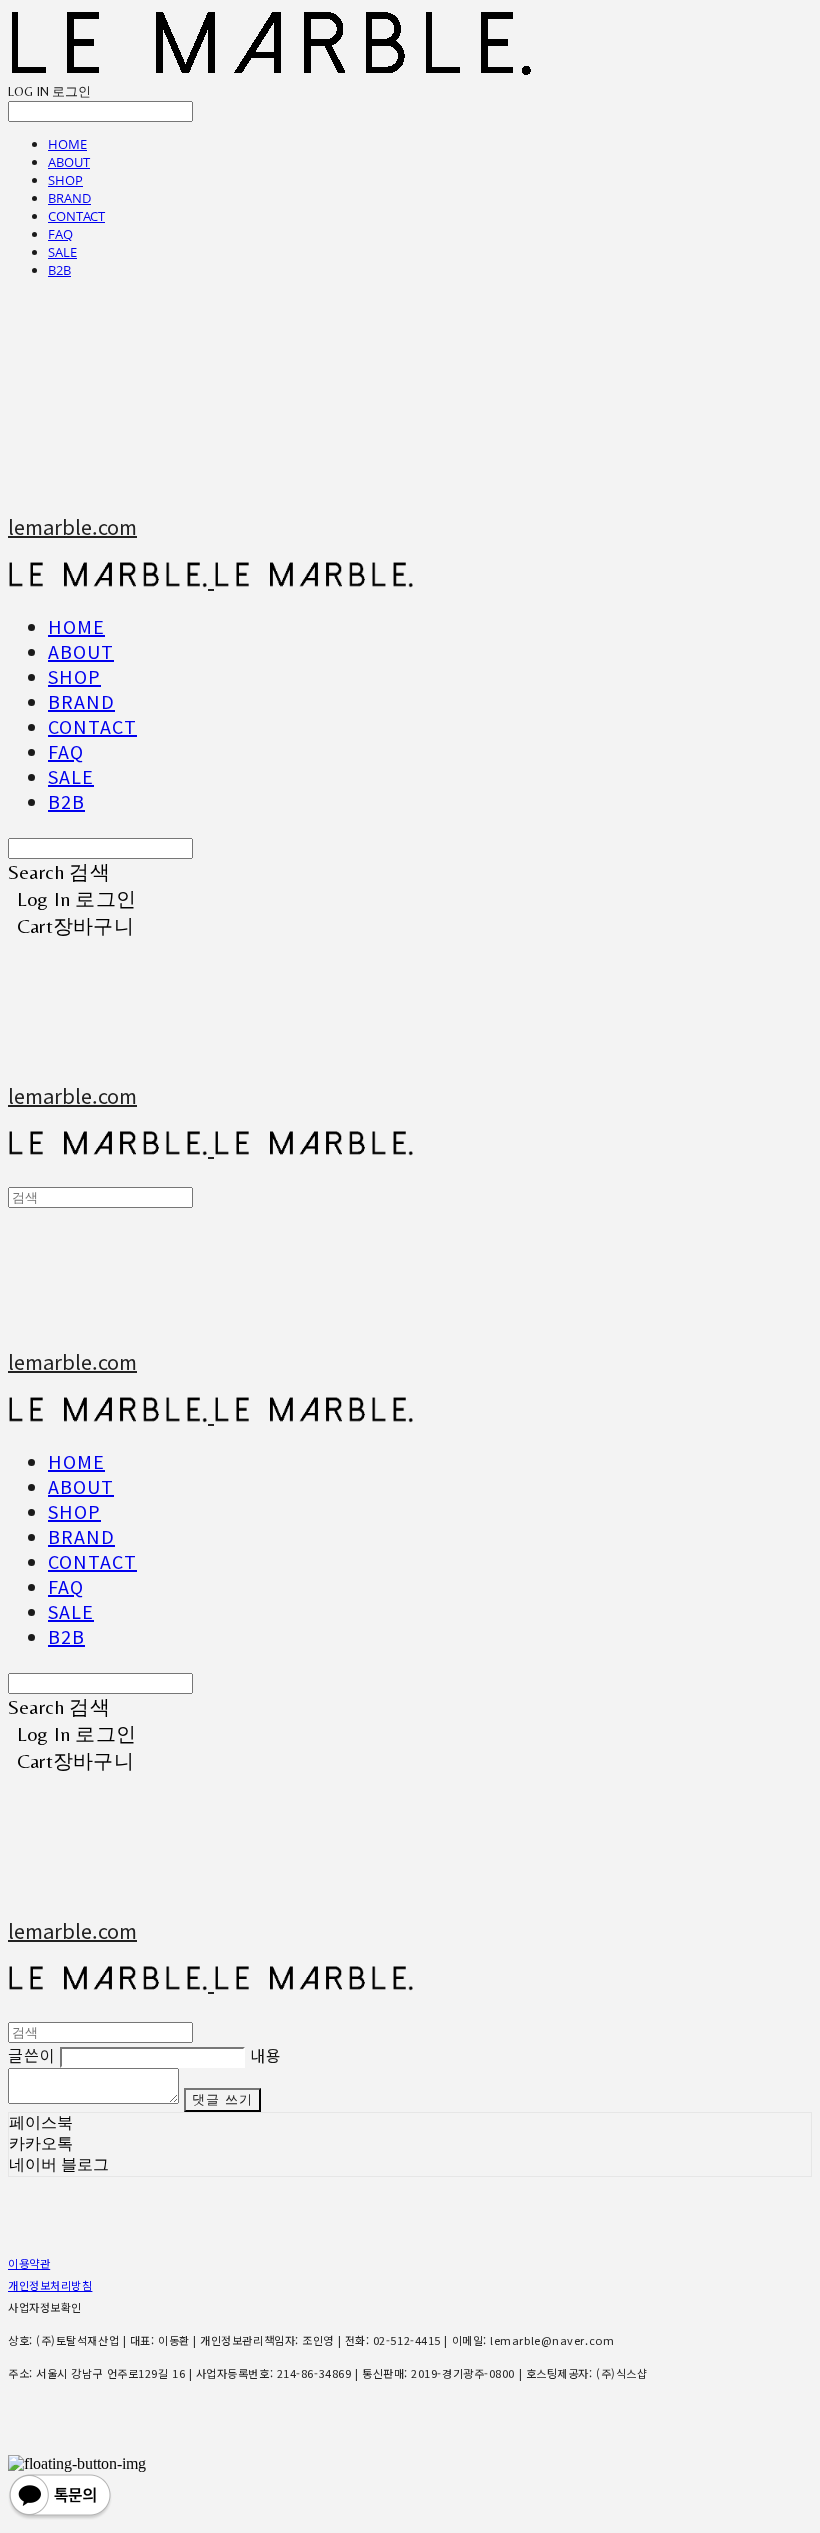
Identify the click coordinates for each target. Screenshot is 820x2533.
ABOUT (69, 162)
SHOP (65, 180)
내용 (266, 2055)
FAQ (60, 234)
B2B (59, 270)
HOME (67, 144)
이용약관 (29, 2263)
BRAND (69, 198)
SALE (62, 252)
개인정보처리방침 (50, 2285)
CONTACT (76, 216)
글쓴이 (31, 2055)
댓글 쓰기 (223, 2099)
